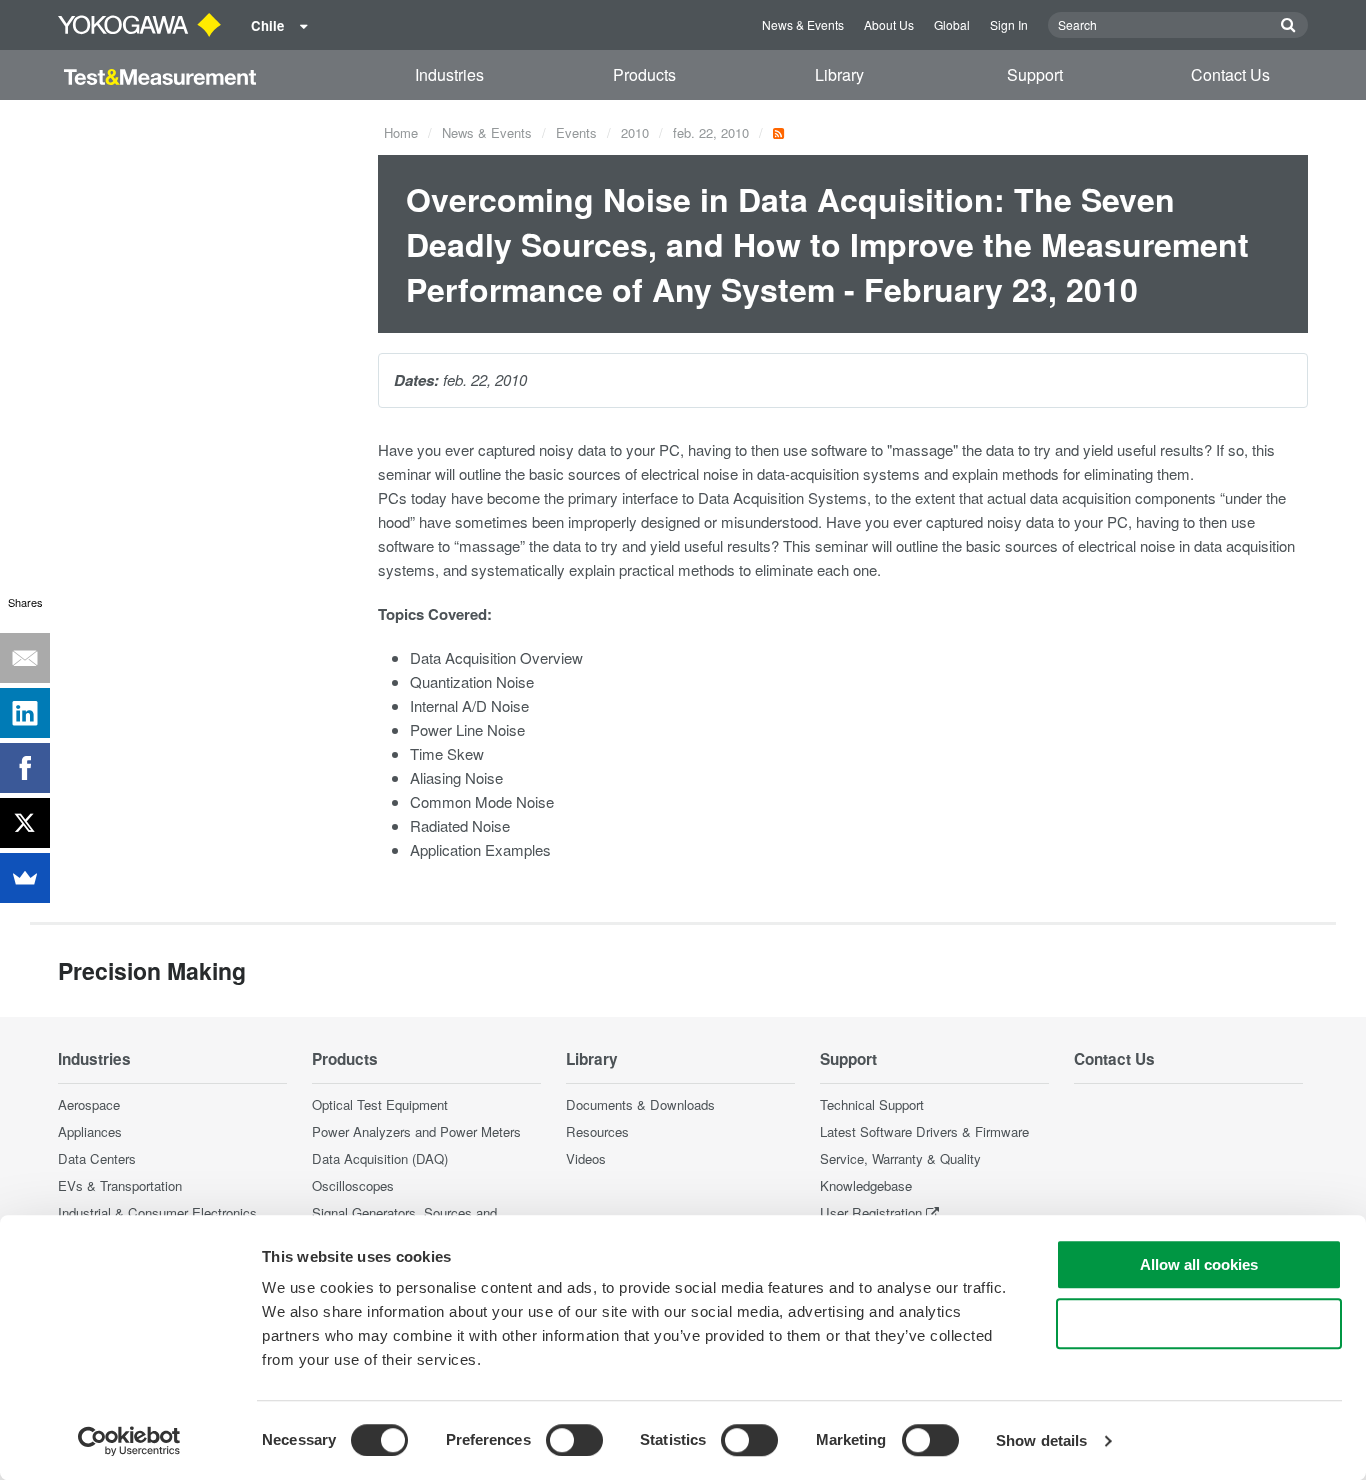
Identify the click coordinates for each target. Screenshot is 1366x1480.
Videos (586, 1158)
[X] (25, 823)
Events (576, 132)
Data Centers (97, 1158)
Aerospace (89, 1104)
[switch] (574, 1440)
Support (1035, 74)
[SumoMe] (25, 878)
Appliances (90, 1131)
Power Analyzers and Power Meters (416, 1131)
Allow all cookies (1199, 1264)
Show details (1041, 1440)
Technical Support (872, 1104)
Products (644, 74)
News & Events (803, 24)
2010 (635, 132)
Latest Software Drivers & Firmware (924, 1131)
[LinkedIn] (25, 713)
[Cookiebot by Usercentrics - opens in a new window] (129, 1441)
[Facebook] (25, 768)
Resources (597, 1131)
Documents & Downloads (640, 1104)
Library (839, 74)
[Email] (25, 658)
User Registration (871, 1212)
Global (952, 24)
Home (401, 132)
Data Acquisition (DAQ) (380, 1158)
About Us (889, 24)
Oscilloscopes (353, 1185)
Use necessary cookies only (1199, 1323)
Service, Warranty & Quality (900, 1158)
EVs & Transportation (120, 1185)
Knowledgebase (866, 1185)
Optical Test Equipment (380, 1104)
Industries (449, 74)
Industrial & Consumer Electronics (157, 1212)
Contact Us (1230, 74)
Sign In (1009, 24)
